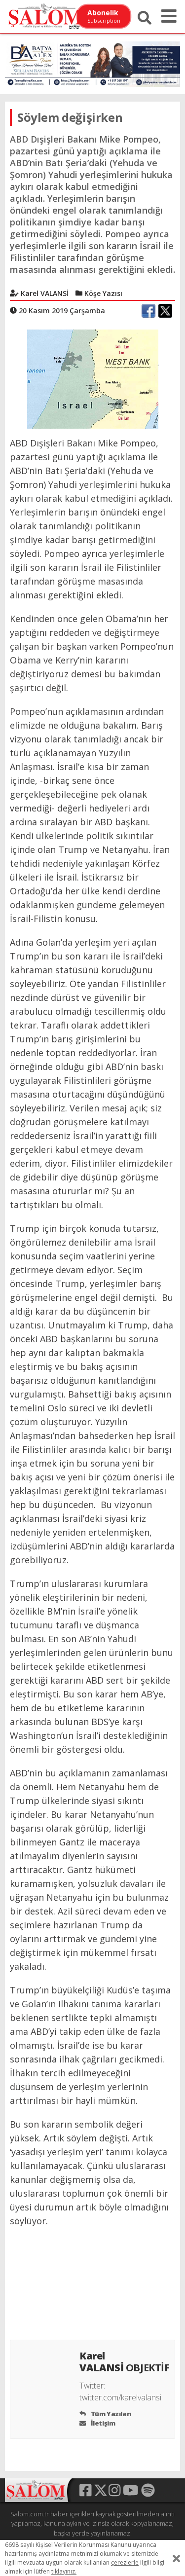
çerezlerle (125, 2562)
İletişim (102, 2423)
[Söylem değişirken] (93, 378)
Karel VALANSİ (125, 2362)
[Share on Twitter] (165, 311)
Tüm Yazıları (110, 2414)
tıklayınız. (64, 2571)
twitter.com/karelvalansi (120, 2397)
